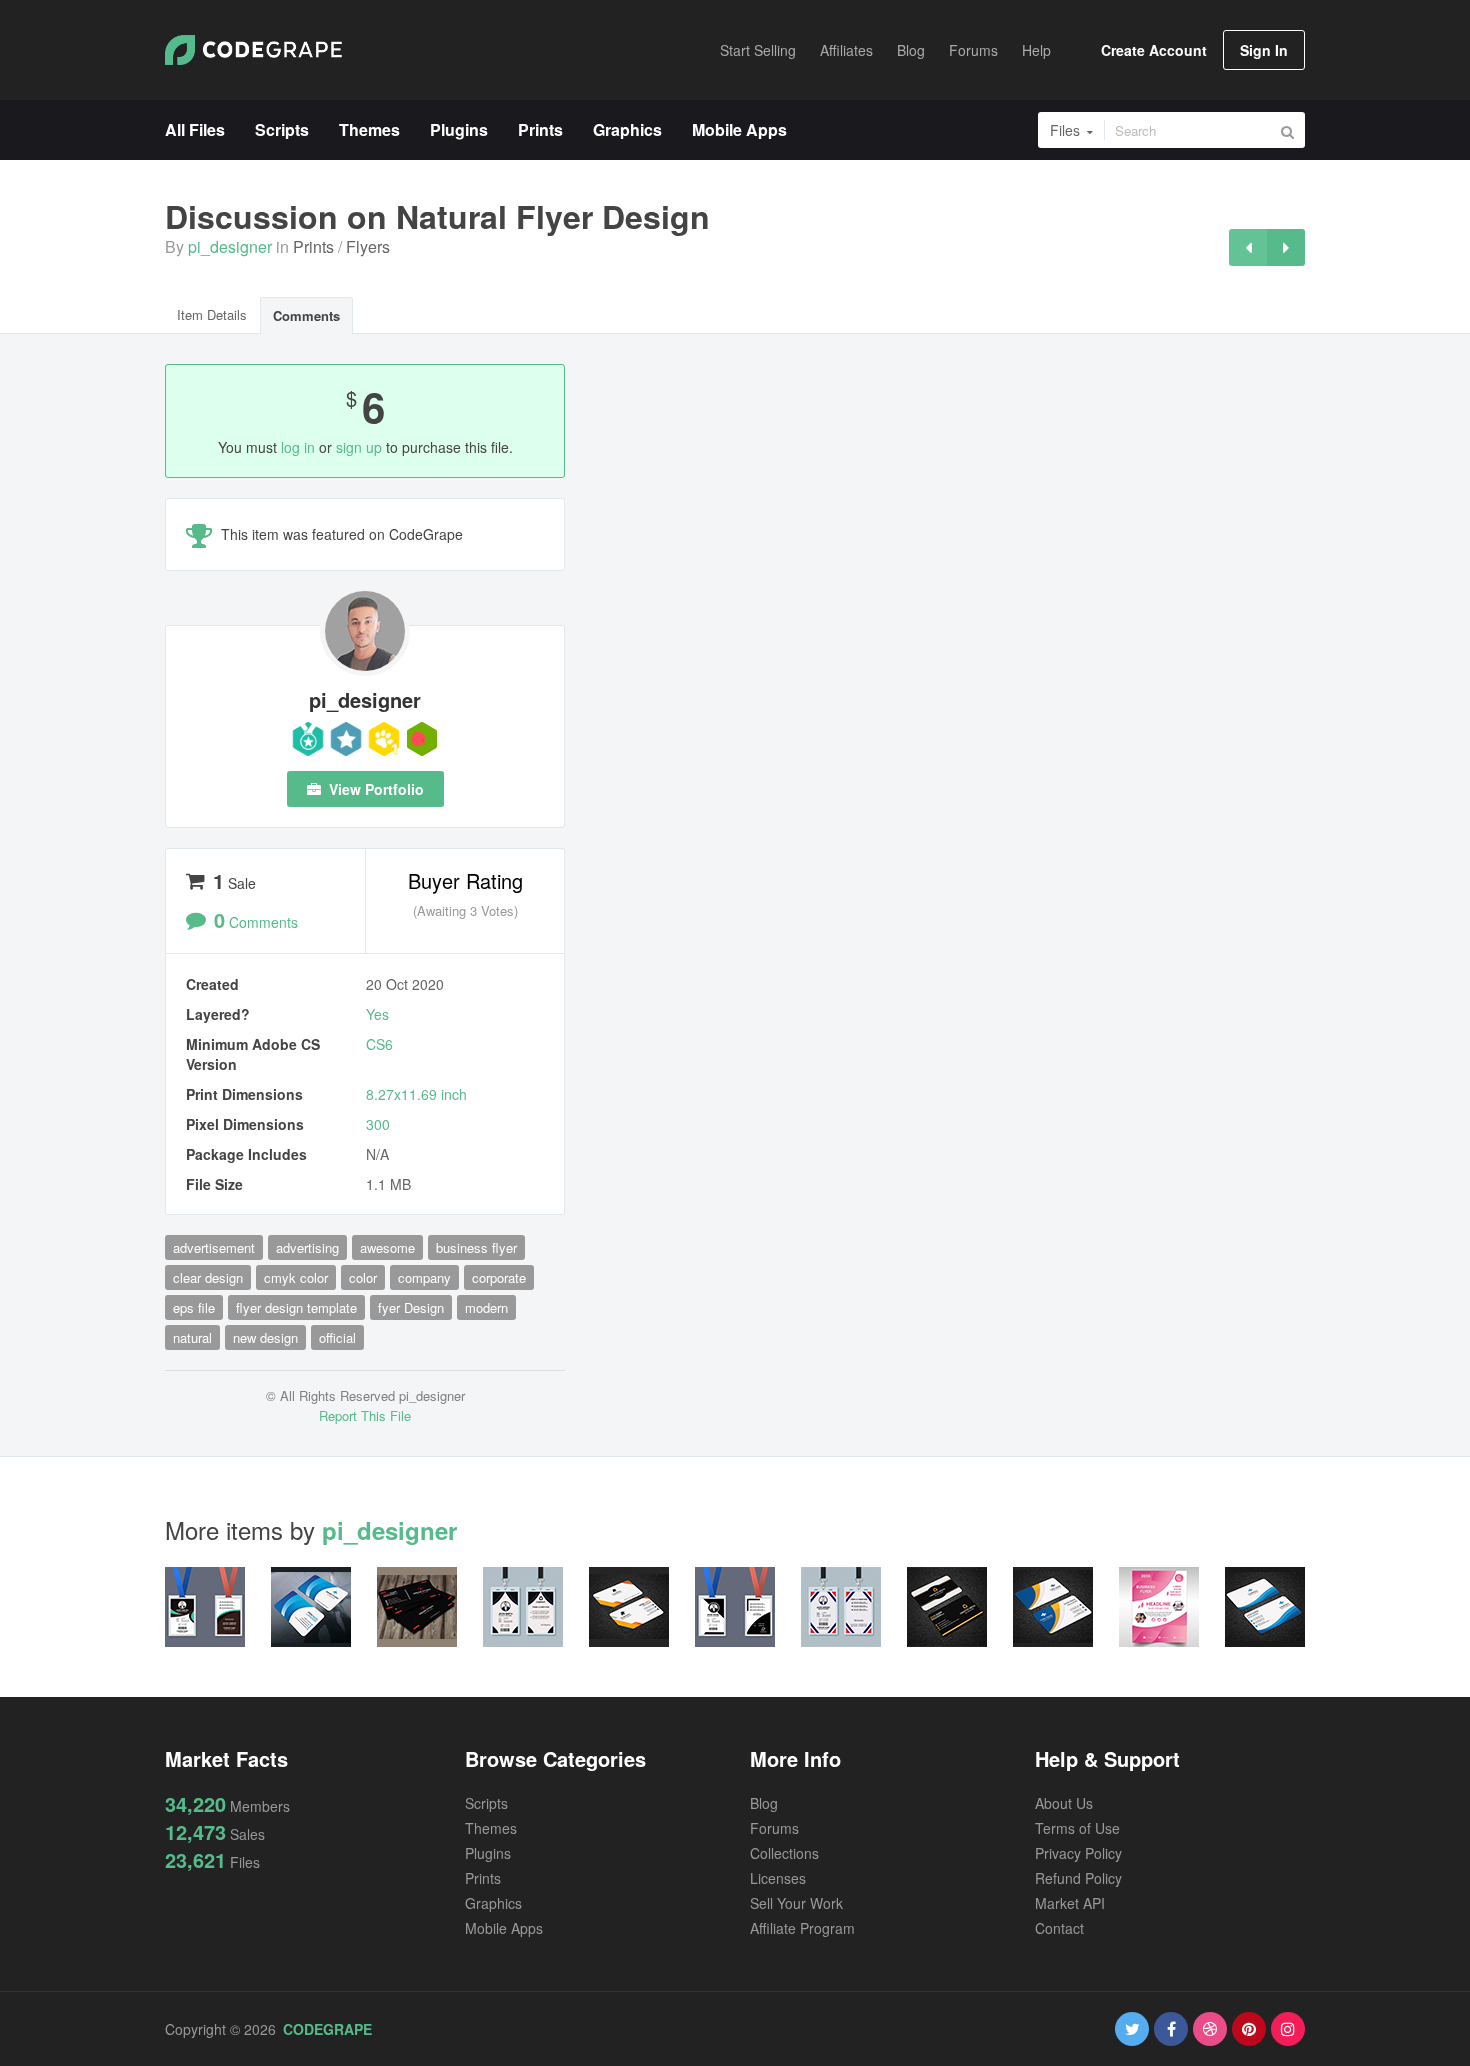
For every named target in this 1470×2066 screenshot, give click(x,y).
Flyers (368, 246)
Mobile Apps (504, 1928)
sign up (359, 447)
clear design (208, 1277)
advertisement (214, 1247)
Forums (774, 1828)
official (337, 1337)
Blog (764, 1803)
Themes (491, 1828)
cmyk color (296, 1277)
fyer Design (411, 1307)
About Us (1064, 1803)
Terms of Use (1077, 1828)
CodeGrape (327, 2029)
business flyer (476, 1247)
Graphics (493, 1903)
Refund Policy (1078, 1878)
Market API (1070, 1903)
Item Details (212, 314)
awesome (387, 1247)
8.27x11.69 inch (416, 1094)
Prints (313, 246)
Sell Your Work (796, 1903)
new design (265, 1337)
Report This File (365, 1415)
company (424, 1277)
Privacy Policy (1078, 1853)
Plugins (488, 1853)
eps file (194, 1307)
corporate (499, 1277)
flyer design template (296, 1307)
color (363, 1277)
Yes (377, 1014)
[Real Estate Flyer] (1286, 247)
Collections (784, 1853)
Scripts (486, 1803)
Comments (306, 315)
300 (378, 1124)
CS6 (379, 1044)
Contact (1059, 1928)
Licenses (778, 1878)
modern (486, 1307)
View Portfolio (374, 789)
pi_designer (230, 246)
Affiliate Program (802, 1928)
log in (298, 447)
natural (192, 1337)
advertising (307, 1247)
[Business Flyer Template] (1248, 247)
